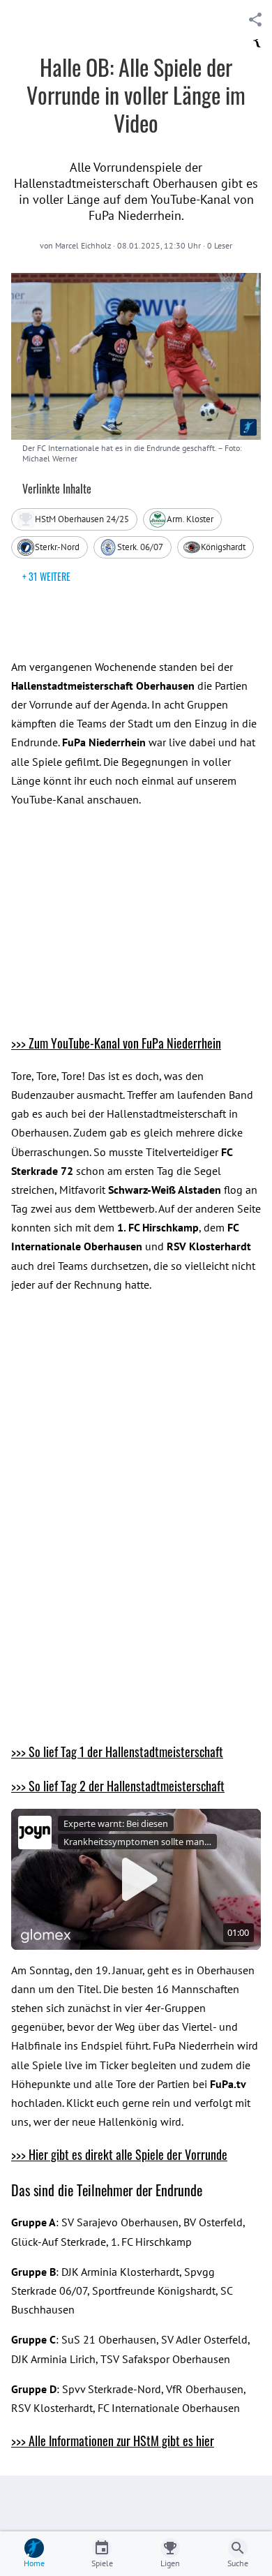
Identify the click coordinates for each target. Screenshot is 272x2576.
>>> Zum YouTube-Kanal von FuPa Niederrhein (116, 1043)
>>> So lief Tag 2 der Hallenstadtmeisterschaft (118, 1786)
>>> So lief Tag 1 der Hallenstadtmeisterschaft (117, 1752)
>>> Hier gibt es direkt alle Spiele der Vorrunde (119, 2154)
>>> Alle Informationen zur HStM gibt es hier (113, 2441)
